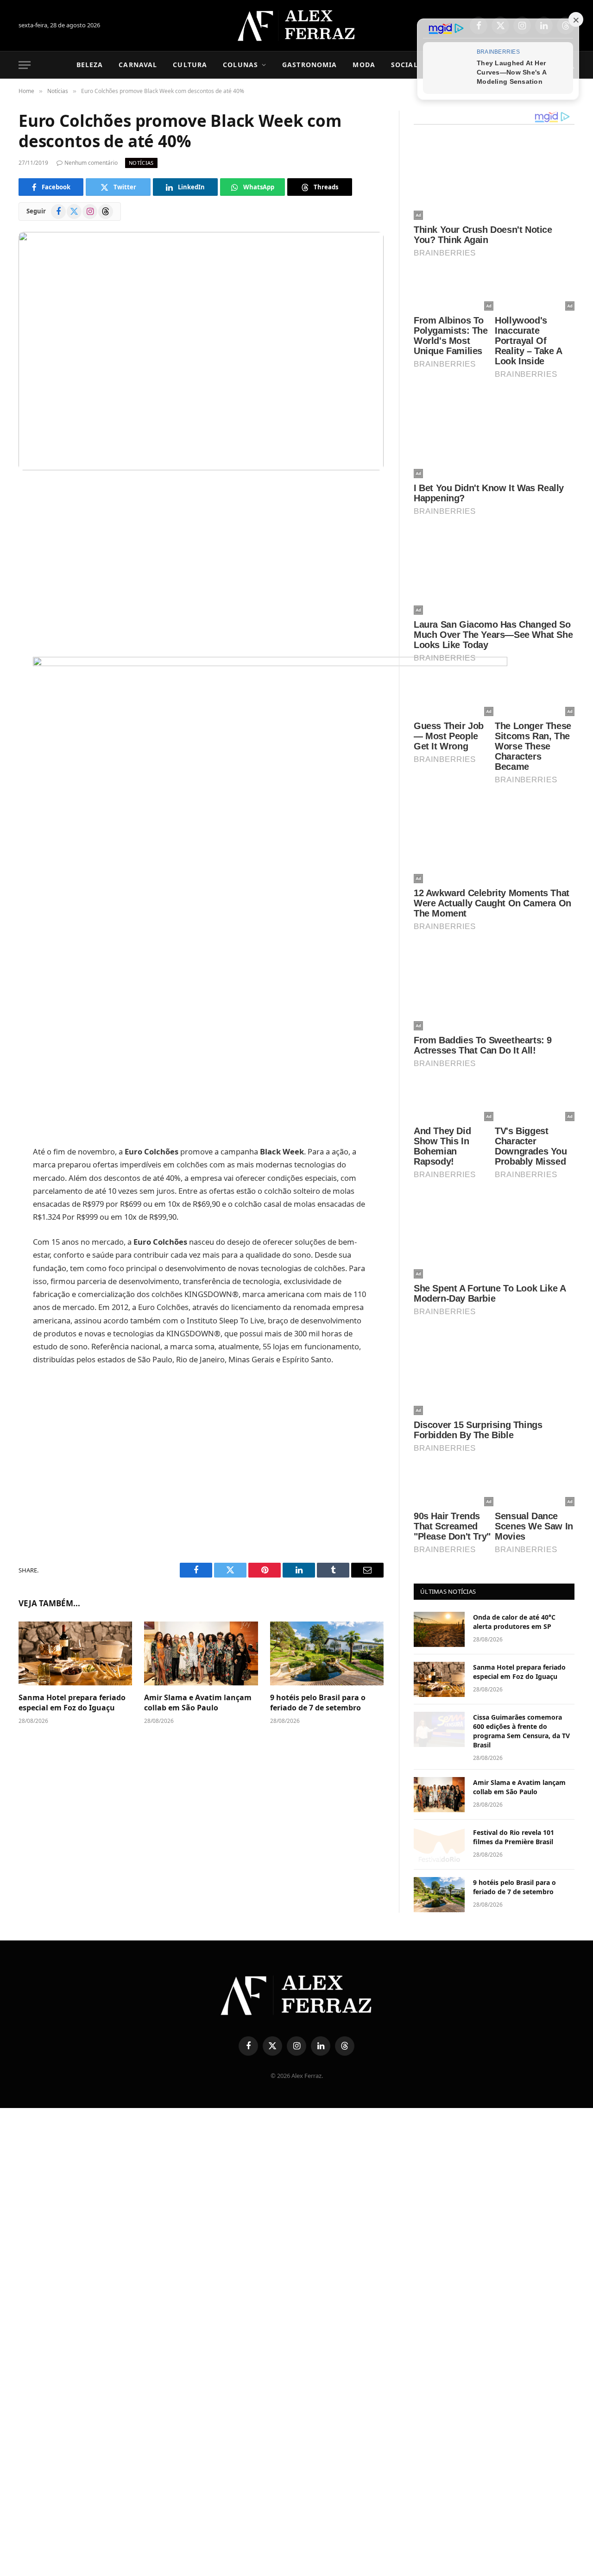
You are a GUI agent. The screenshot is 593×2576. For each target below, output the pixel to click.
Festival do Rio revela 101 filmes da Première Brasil (514, 1837)
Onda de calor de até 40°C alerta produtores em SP (514, 1622)
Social (404, 65)
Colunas (240, 65)
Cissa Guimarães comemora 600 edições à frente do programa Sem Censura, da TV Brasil (521, 1731)
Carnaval (138, 65)
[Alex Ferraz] (297, 25)
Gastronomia (309, 65)
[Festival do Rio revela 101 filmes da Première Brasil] (439, 1845)
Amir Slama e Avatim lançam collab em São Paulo (198, 1703)
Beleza (90, 65)
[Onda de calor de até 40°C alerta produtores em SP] (439, 1629)
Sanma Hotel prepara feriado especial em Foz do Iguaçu (72, 1703)
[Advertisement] (201, 564)
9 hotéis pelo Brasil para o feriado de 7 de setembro (318, 1703)
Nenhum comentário (91, 163)
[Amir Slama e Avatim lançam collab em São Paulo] (201, 1653)
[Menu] (25, 65)
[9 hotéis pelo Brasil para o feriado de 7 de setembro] (327, 1653)
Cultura (190, 65)
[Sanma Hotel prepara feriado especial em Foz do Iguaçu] (75, 1653)
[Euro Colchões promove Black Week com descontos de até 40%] (201, 351)
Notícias (141, 163)
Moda (364, 65)
